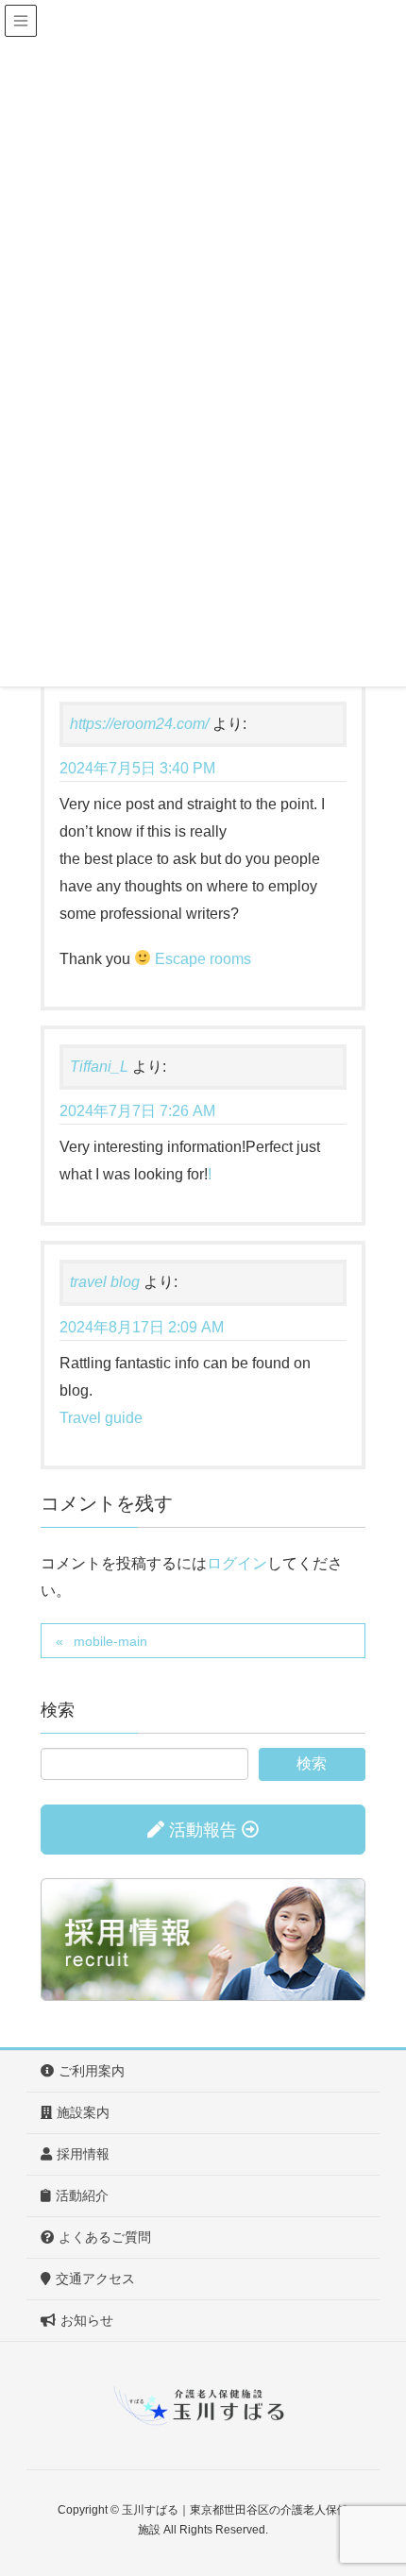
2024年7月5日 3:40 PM (137, 768)
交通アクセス (95, 2279)
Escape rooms (203, 959)
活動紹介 (82, 2195)
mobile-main (110, 1641)
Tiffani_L (99, 1067)
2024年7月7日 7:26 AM (137, 1111)
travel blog (105, 1282)
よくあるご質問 (105, 2237)
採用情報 (83, 2154)
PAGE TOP (375, 2482)
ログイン (237, 1563)
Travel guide (101, 1418)
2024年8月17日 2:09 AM (142, 1327)
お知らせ (87, 2320)
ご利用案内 (92, 2071)
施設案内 (83, 2112)
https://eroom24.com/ (139, 724)
